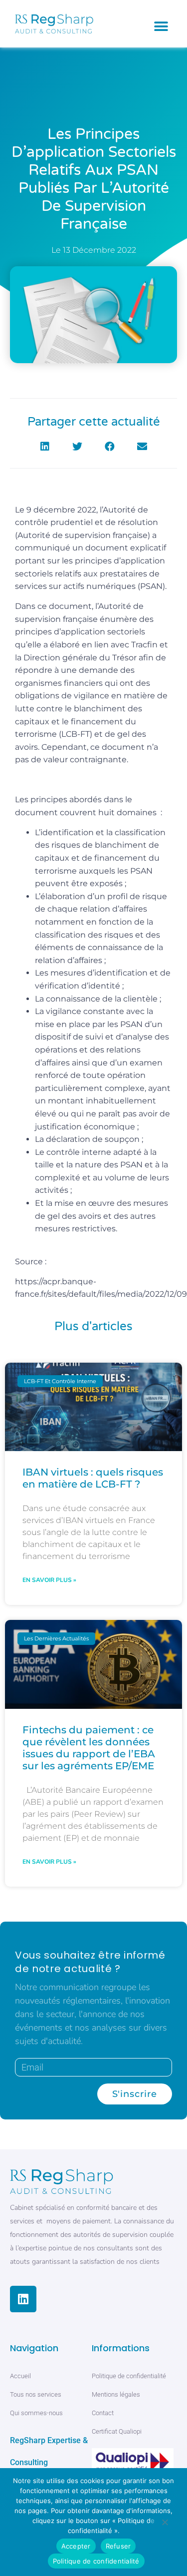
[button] (161, 26)
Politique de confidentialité (96, 2561)
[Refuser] (165, 2524)
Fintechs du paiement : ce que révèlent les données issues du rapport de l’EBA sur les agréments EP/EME (89, 1748)
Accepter (76, 2546)
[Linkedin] (23, 2299)
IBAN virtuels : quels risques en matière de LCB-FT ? (93, 1478)
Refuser (118, 2546)
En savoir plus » (49, 1580)
